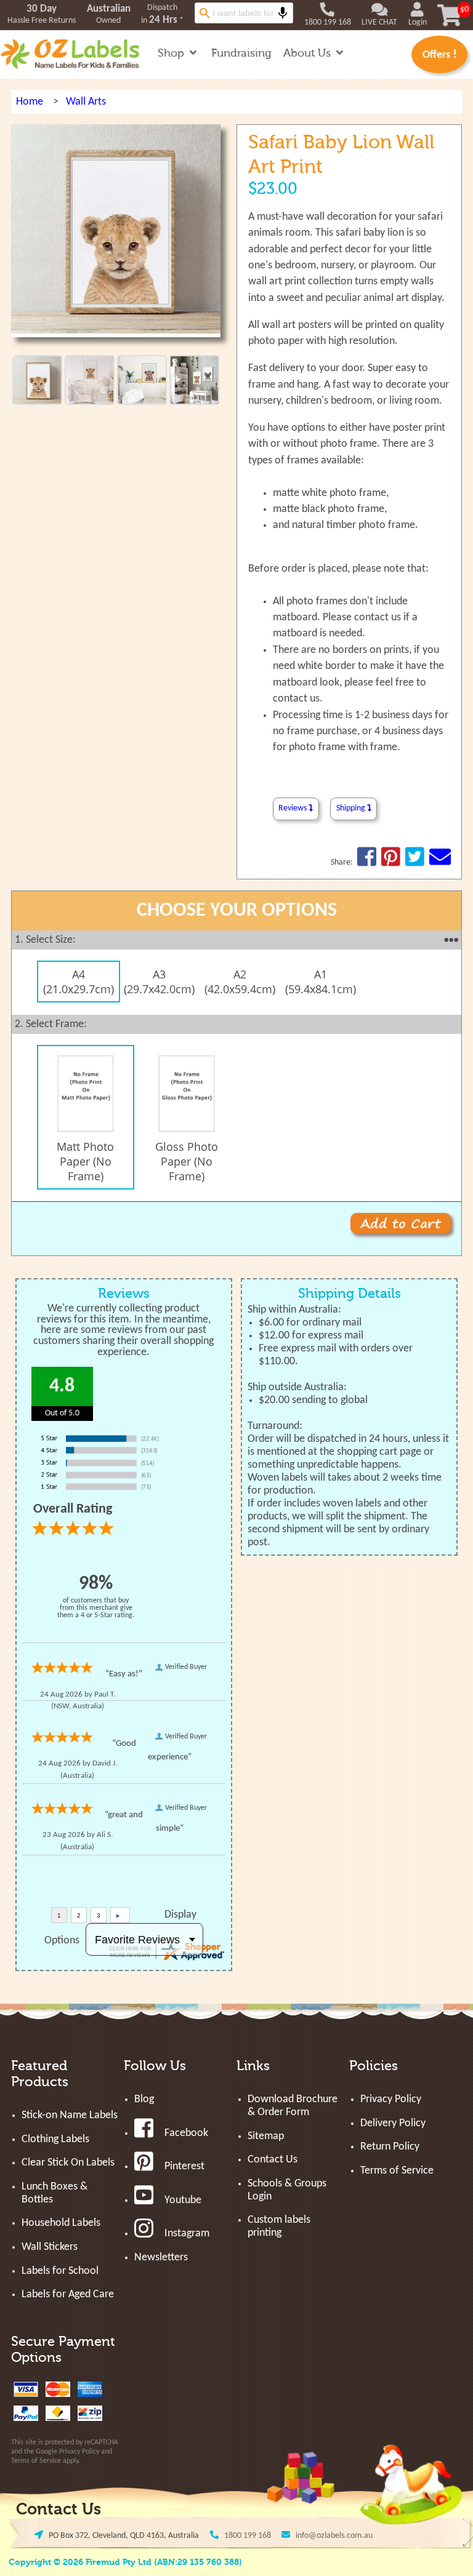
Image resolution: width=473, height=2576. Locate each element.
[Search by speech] (283, 13)
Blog (144, 2099)
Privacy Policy (79, 2452)
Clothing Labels (55, 2139)
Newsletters (161, 2258)
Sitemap (266, 2136)
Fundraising (241, 53)
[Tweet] (415, 862)
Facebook (186, 2133)
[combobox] (244, 13)
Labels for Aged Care (68, 2294)
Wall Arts (86, 102)
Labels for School (60, 2271)
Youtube (183, 2200)
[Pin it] (391, 862)
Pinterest (184, 2166)
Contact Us (273, 2160)
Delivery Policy (393, 2123)
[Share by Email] (440, 862)
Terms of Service (36, 2461)
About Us (309, 53)
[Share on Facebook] (367, 862)
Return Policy (390, 2147)
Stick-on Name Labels (70, 2115)
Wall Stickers (50, 2247)
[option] (75, 982)
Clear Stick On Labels (68, 2163)
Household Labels (61, 2223)
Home (30, 102)
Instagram (187, 2234)
